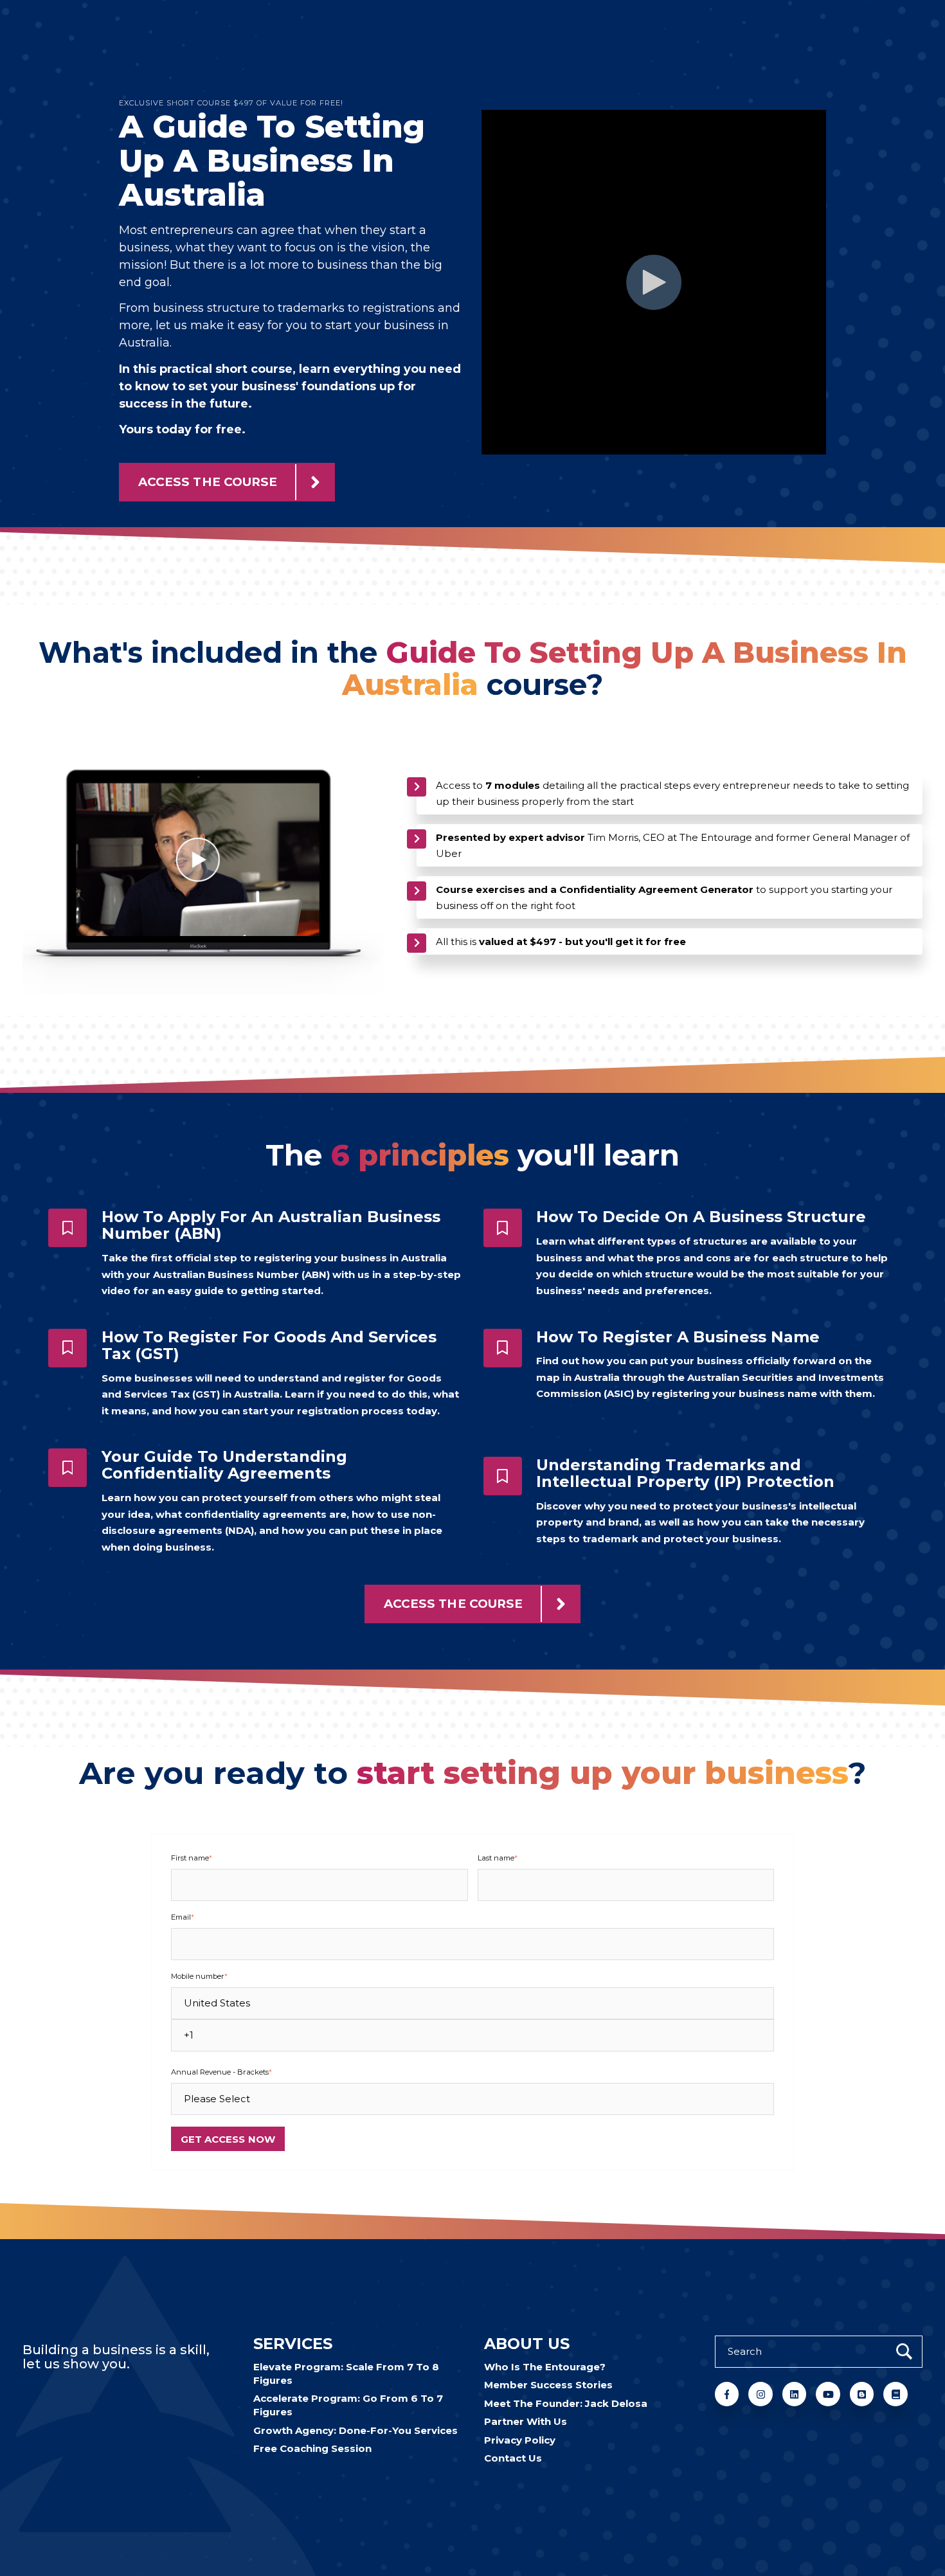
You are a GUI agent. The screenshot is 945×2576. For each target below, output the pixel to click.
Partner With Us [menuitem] (526, 2421)
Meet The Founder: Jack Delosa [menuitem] (566, 2403)
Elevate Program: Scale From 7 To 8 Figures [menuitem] (346, 2373)
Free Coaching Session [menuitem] (312, 2448)
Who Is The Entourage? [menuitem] (545, 2367)
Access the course (208, 482)
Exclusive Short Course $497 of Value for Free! (231, 103)
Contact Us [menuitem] (513, 2458)
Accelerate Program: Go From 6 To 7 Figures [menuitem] (348, 2405)
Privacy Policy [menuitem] (520, 2440)
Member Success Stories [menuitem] (548, 2385)
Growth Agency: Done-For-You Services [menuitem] (355, 2430)
